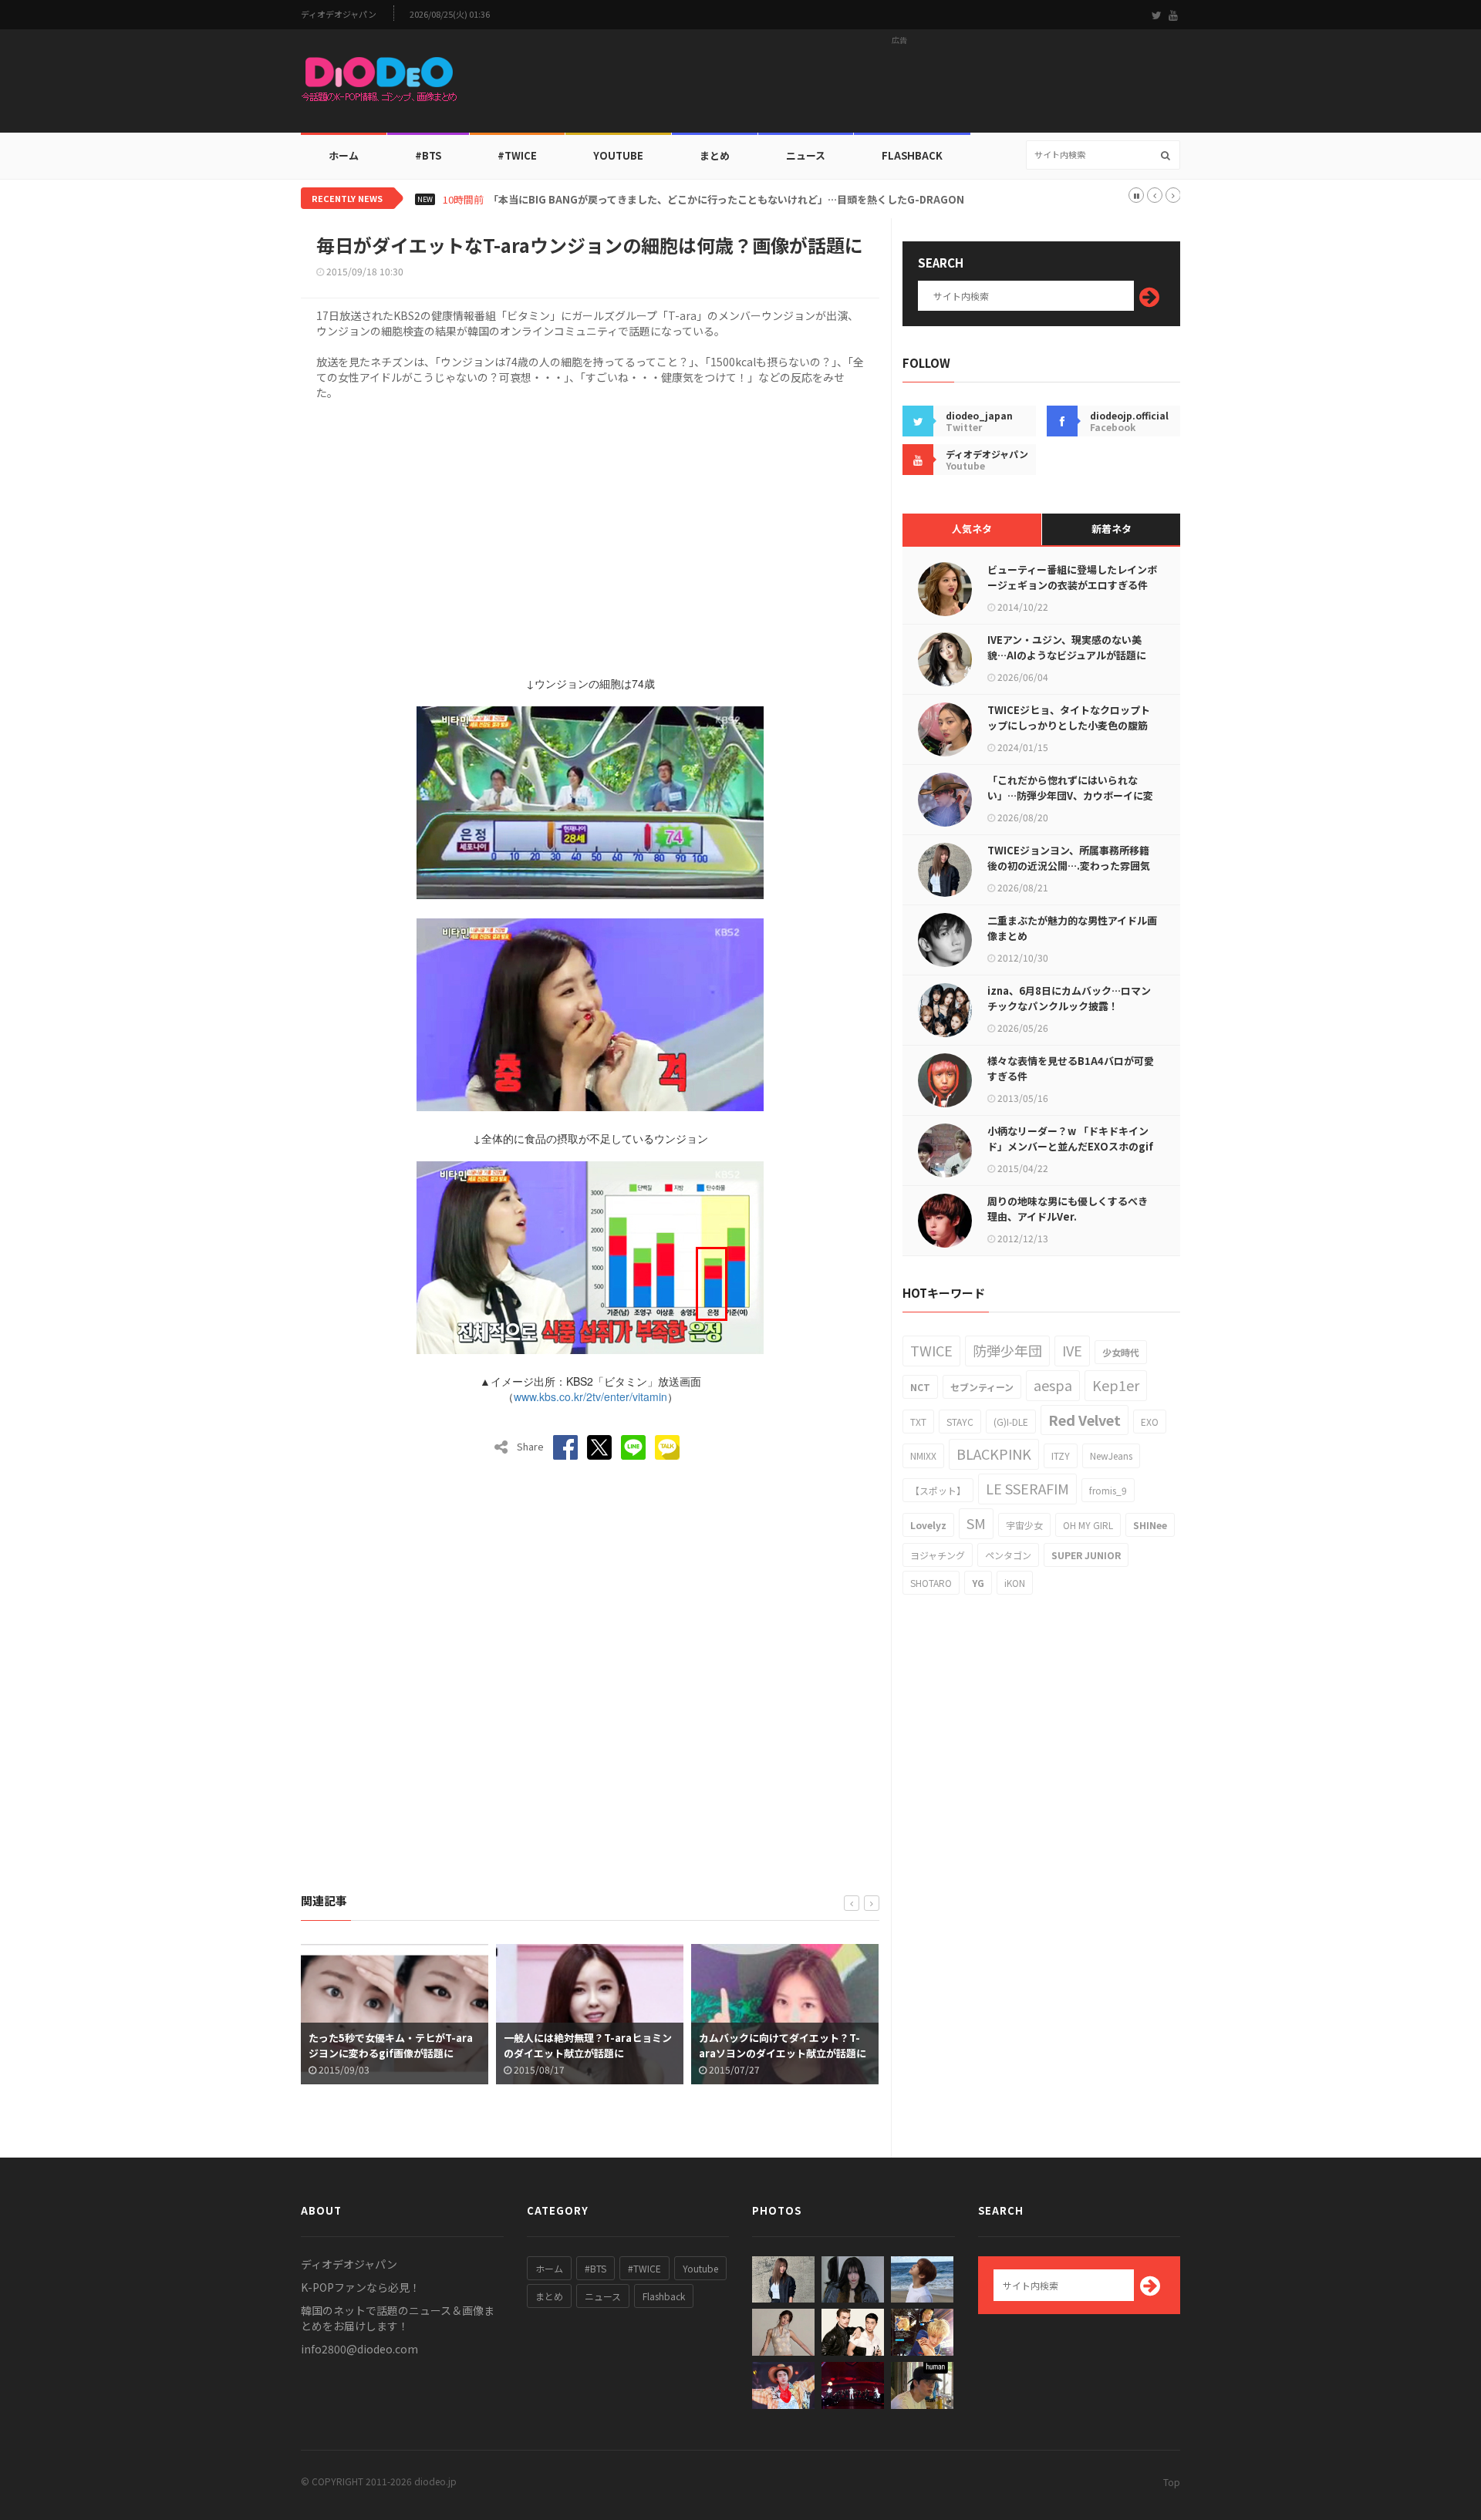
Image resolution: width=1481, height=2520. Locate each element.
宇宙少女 (1024, 1525)
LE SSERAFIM (1027, 1488)
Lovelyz (928, 1525)
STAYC (960, 1422)
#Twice (517, 155)
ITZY (1061, 1455)
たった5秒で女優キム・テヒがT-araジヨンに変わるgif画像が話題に (391, 2045)
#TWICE (644, 2268)
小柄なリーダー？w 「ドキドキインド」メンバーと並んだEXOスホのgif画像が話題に (1070, 1146)
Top (1172, 2482)
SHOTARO (931, 1583)
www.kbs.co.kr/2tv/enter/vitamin (590, 1396)
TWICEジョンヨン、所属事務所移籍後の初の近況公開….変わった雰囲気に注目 (1069, 866)
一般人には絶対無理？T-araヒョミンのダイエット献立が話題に (588, 2045)
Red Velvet (1085, 1420)
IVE (1072, 1350)
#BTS (428, 155)
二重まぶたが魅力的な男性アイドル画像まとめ (1072, 928)
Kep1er (1116, 1385)
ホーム (344, 155)
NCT (920, 1387)
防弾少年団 (1007, 1350)
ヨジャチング (938, 1555)
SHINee (1150, 1525)
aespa (1053, 1385)
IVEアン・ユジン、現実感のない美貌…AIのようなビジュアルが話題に (1067, 647)
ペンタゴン (1008, 1555)
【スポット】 (938, 1490)
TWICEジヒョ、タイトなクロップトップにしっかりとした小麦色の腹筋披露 (1069, 725)
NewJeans (1111, 1455)
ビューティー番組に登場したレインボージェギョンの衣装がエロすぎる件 (1072, 577)
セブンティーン (982, 1387)
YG (978, 1583)
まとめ (715, 155)
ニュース (806, 155)
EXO (1150, 1422)
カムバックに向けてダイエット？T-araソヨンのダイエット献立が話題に (783, 2045)
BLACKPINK (994, 1454)
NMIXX (923, 1455)
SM (976, 1523)
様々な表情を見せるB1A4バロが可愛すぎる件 (1071, 1068)
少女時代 (1121, 1352)
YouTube (618, 155)
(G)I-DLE (1011, 1422)
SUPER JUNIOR (1086, 1555)
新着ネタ (1112, 529)
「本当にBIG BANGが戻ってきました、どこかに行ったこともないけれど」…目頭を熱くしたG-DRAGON (726, 200)
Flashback (912, 155)
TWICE (931, 1350)
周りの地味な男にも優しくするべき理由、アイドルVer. (1068, 1209)
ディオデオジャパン (339, 14)
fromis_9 (1108, 1490)
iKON (1015, 1583)
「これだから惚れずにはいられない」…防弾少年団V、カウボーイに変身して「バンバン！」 (1070, 795)
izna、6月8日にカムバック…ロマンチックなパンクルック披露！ (1069, 998)
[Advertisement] (899, 86)
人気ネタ (972, 529)
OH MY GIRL (1088, 1525)
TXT (918, 1422)
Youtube (700, 2268)
